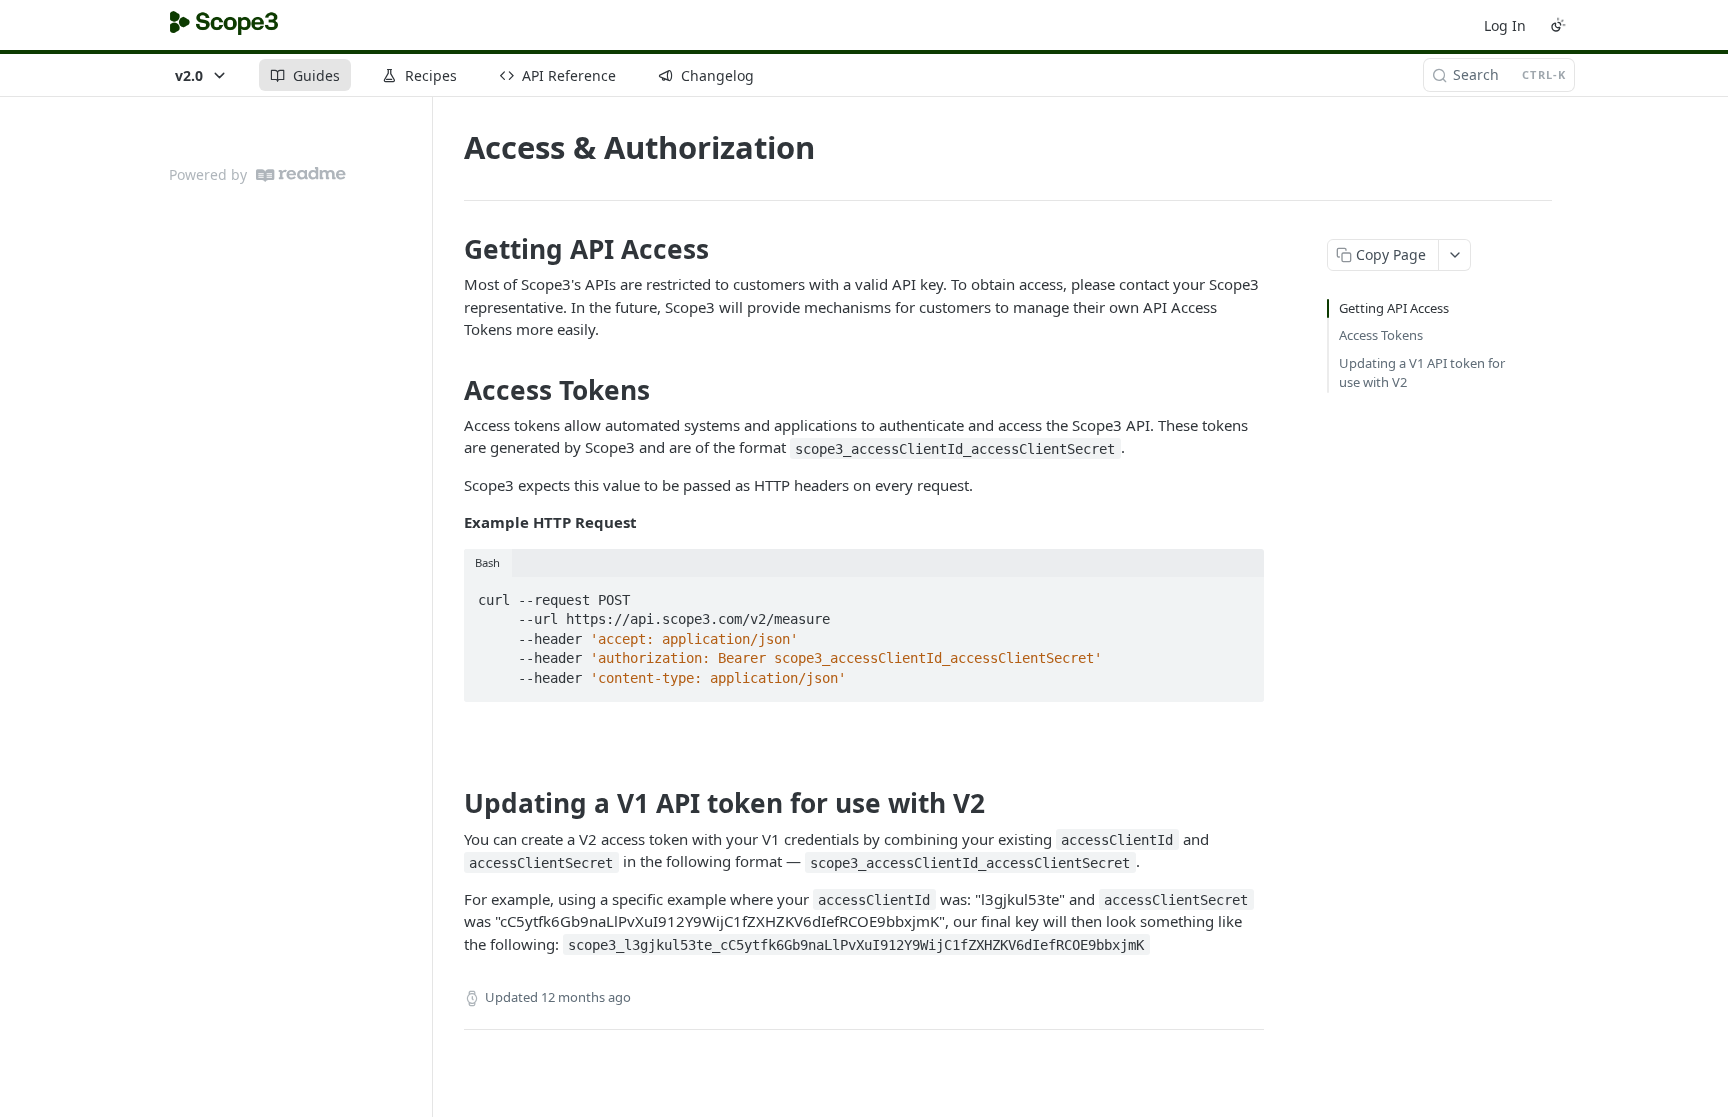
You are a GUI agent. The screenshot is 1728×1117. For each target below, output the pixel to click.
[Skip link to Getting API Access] (450, 249)
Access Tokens (1381, 335)
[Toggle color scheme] (1558, 25)
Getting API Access (1394, 308)
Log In (1505, 25)
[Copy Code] (1240, 594)
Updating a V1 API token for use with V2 (1422, 373)
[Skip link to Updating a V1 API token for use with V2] (450, 804)
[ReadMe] (301, 174)
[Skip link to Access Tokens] (450, 390)
